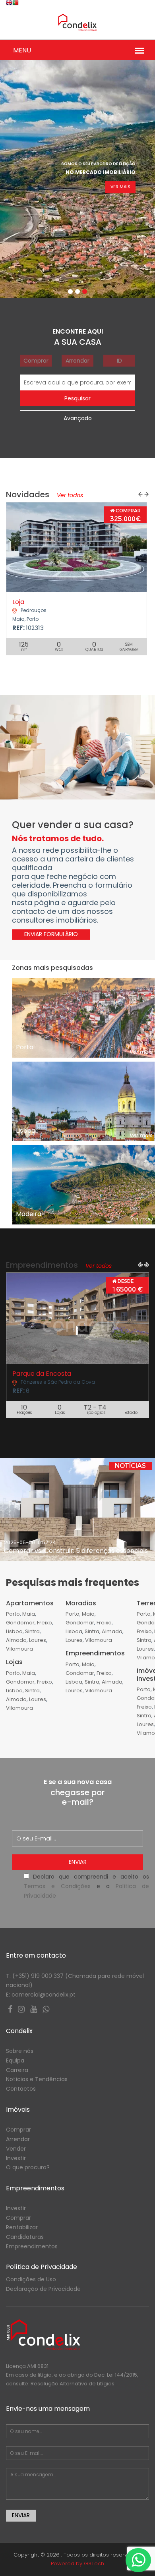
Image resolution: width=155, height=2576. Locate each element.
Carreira (17, 2070)
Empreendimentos (32, 2246)
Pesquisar (77, 398)
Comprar (36, 361)
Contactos (21, 2089)
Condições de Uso (31, 2279)
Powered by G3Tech (77, 2563)
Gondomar (20, 1623)
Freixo (45, 1623)
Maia (29, 1614)
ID (119, 361)
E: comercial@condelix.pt (41, 1995)
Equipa (15, 2060)
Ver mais (120, 187)
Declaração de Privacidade (43, 2289)
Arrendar (77, 361)
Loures (38, 1640)
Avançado (78, 418)
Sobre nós (20, 2051)
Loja (18, 602)
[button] (140, 494)
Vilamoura (19, 1649)
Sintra (32, 1631)
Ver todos (69, 495)
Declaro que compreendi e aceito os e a (86, 1886)
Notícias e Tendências (37, 2079)
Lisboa (14, 1631)
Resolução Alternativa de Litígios (73, 2384)
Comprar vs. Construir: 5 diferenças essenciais (76, 1551)
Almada (16, 1640)
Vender (16, 2149)
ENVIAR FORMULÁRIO (51, 934)
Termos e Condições (57, 1886)
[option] (77, 1510)
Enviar (78, 1862)
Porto (13, 1614)
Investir (16, 2158)
